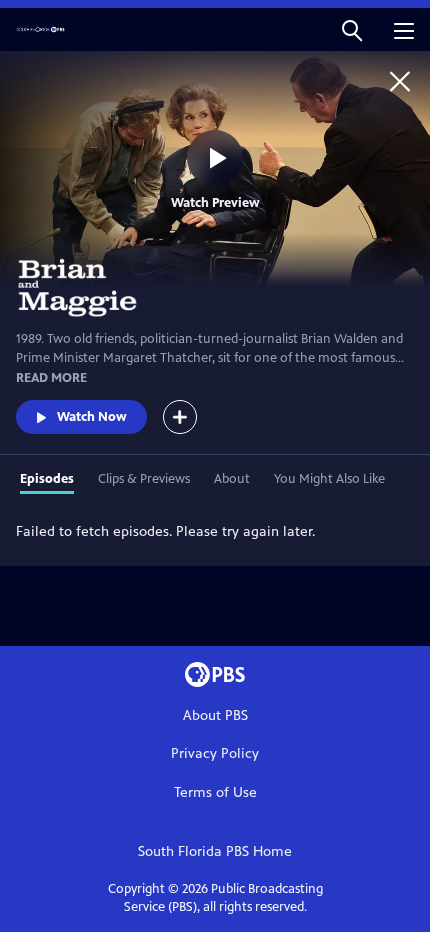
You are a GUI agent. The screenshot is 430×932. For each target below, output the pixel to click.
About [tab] (232, 479)
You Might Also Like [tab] (329, 479)
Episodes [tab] (47, 479)
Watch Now (92, 417)
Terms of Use (215, 792)
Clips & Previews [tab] (144, 479)
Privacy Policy (215, 753)
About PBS (215, 715)
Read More (51, 378)
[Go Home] (400, 81)
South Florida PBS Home (215, 851)
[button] (352, 29)
